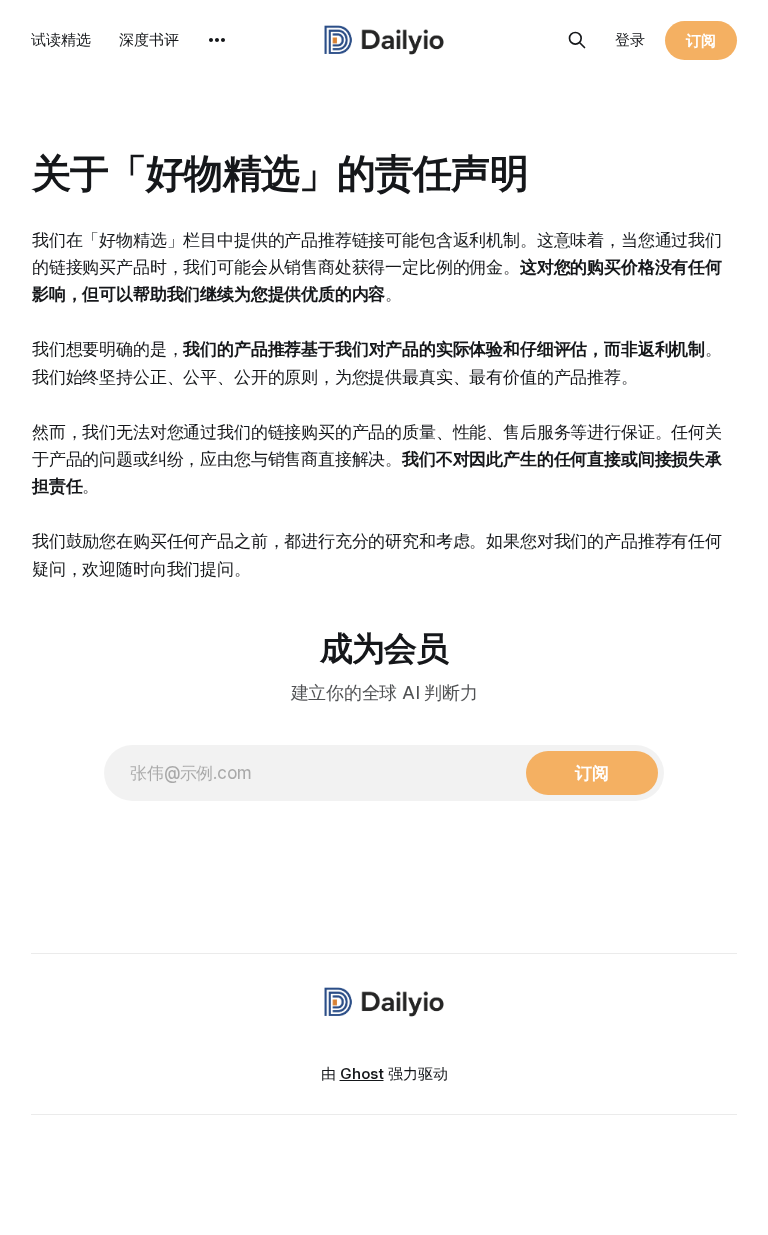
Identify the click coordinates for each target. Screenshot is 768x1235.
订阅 (701, 40)
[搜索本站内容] (577, 40)
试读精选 (61, 39)
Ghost (362, 1073)
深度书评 (149, 39)
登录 (630, 39)
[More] (217, 40)
